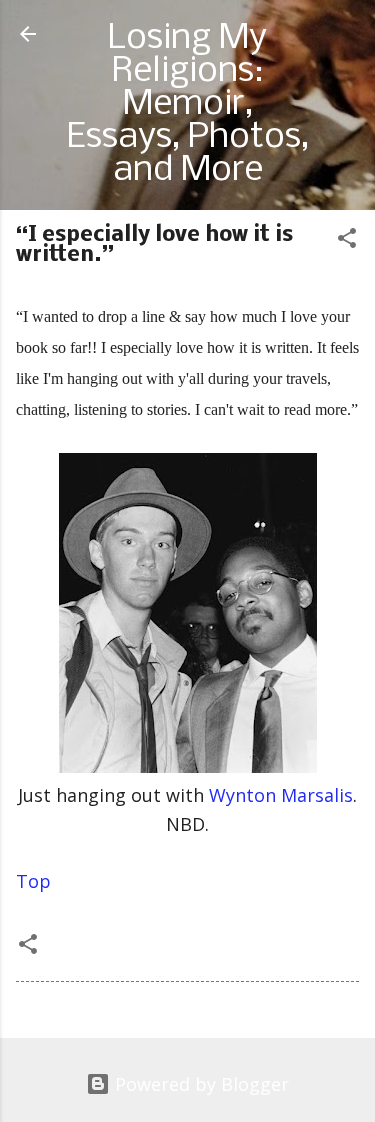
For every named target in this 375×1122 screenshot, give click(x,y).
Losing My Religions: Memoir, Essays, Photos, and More (188, 104)
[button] (347, 240)
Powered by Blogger (199, 1084)
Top (33, 881)
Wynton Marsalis (281, 795)
